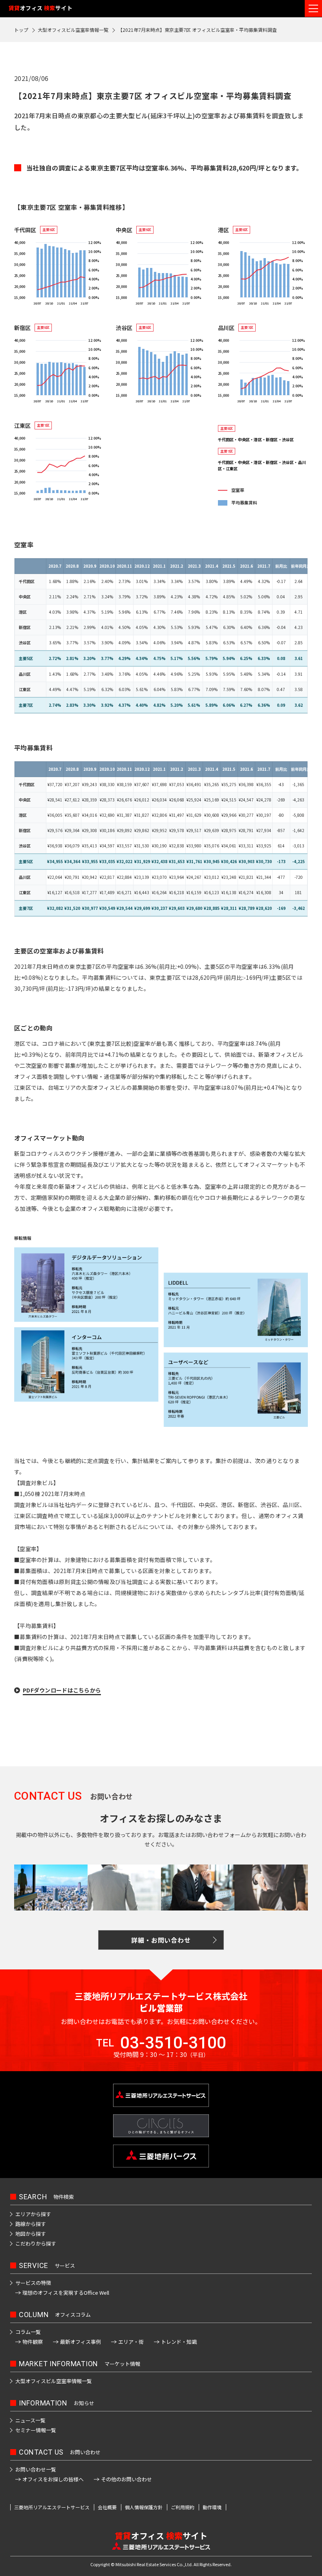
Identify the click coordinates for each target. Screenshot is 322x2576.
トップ (21, 30)
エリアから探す (33, 2214)
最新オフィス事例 (80, 2342)
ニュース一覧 (30, 2420)
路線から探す (31, 2224)
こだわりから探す (36, 2243)
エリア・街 (131, 2342)
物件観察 (33, 2342)
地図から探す (31, 2234)
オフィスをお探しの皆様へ (53, 2479)
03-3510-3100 (173, 2043)
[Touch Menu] (313, 8)
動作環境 (212, 2507)
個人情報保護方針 (144, 2507)
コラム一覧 (28, 2332)
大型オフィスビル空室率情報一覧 (73, 30)
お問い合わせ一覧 (36, 2469)
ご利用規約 (183, 2507)
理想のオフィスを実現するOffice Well (66, 2293)
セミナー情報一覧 (36, 2430)
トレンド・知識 (179, 2342)
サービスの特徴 (33, 2283)
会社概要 (107, 2507)
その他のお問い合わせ (126, 2479)
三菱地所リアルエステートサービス (52, 2507)
